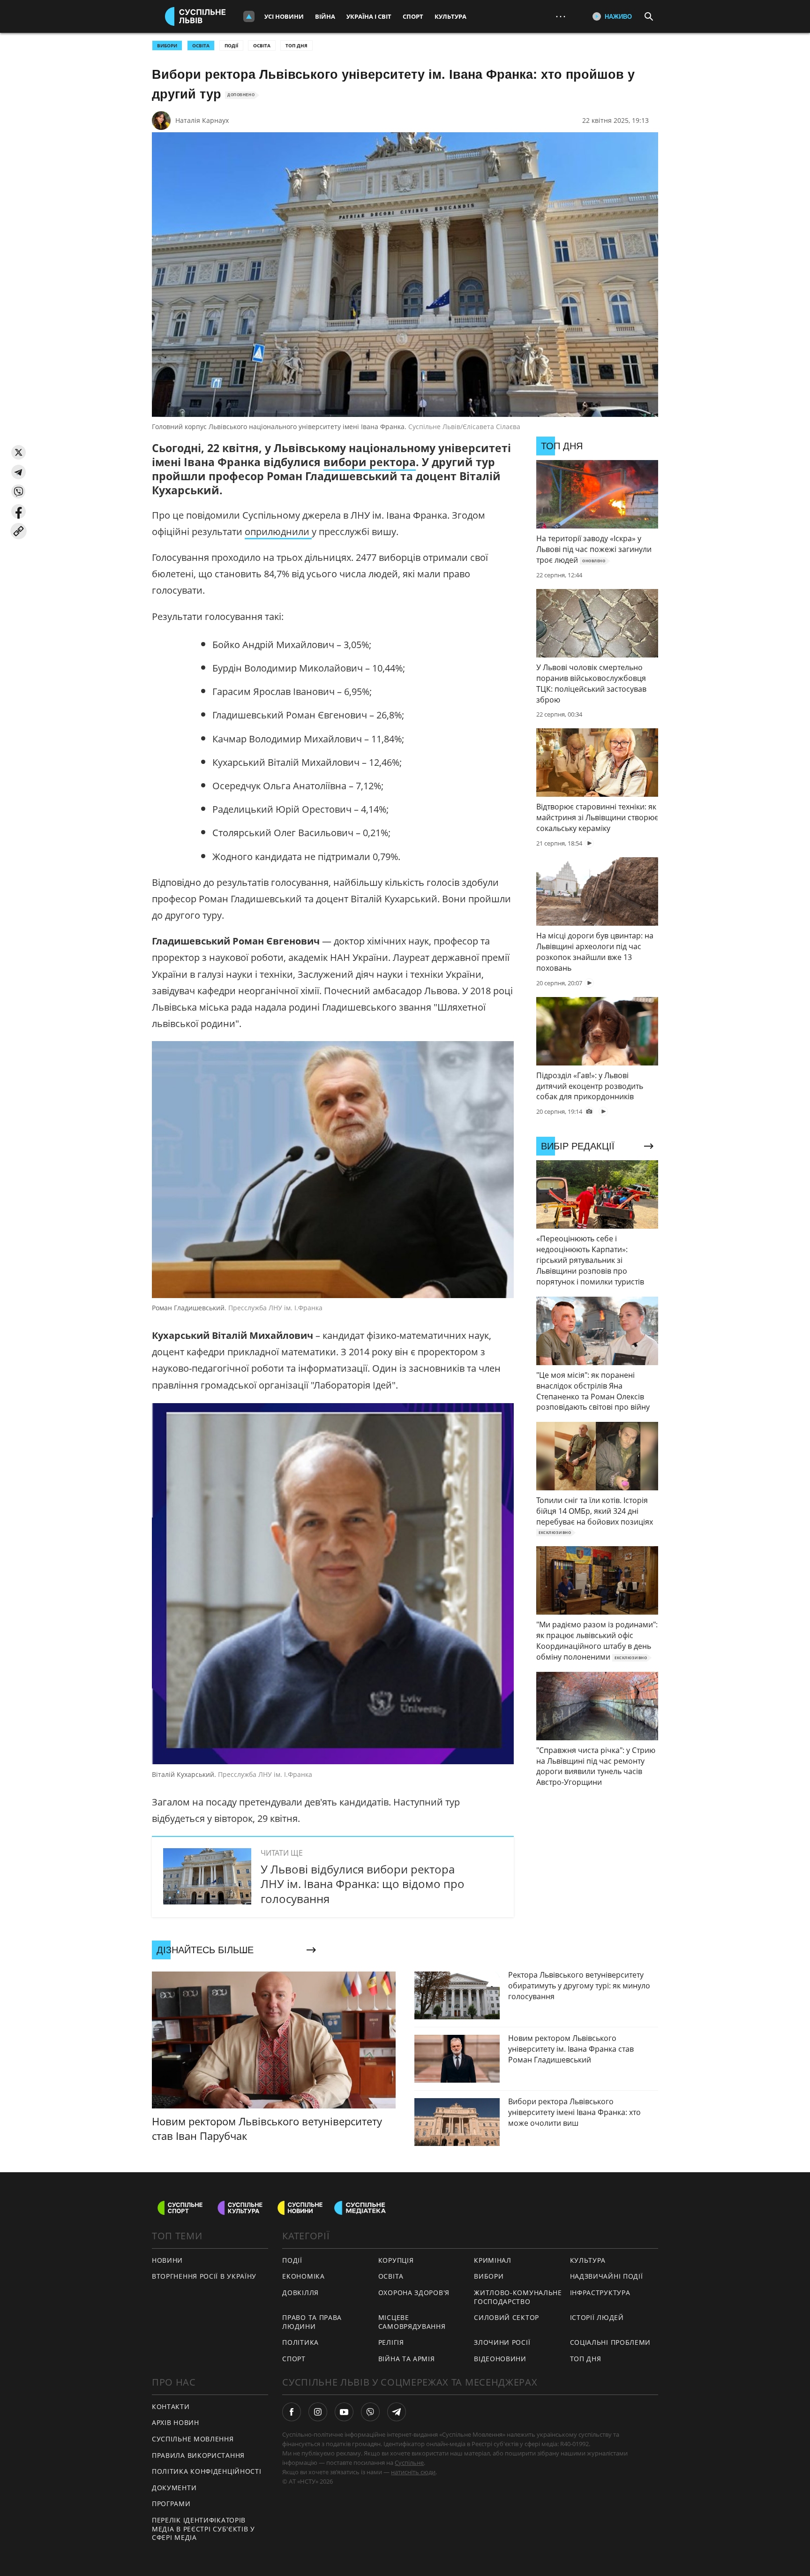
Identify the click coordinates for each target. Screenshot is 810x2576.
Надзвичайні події (607, 2276)
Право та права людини (312, 2322)
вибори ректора (370, 462)
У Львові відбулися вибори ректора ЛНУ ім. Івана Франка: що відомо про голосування (363, 1884)
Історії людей (597, 2317)
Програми (171, 2504)
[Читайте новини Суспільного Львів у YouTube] (344, 2412)
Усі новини (284, 16)
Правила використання (198, 2455)
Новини (167, 2260)
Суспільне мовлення (193, 2439)
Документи (174, 2488)
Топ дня (296, 45)
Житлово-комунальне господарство (518, 2297)
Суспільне (409, 2463)
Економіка (303, 2276)
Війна (325, 16)
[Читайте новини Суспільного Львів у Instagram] (318, 2412)
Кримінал (493, 2260)
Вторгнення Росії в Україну (204, 2276)
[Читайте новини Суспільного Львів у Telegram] (397, 2412)
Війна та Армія (407, 2359)
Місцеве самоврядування (412, 2322)
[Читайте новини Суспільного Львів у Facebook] (292, 2412)
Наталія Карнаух (202, 120)
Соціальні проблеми (611, 2342)
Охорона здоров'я (414, 2293)
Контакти (171, 2406)
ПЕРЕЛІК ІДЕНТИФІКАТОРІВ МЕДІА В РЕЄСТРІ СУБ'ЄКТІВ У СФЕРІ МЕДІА (203, 2529)
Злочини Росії (502, 2342)
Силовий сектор (506, 2317)
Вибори (489, 2276)
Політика (300, 2342)
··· (561, 16)
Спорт (413, 16)
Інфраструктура (600, 2293)
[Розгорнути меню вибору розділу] (249, 16)
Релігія (391, 2342)
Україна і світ (369, 16)
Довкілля (300, 2293)
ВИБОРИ (167, 45)
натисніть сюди (413, 2472)
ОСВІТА (201, 45)
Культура (450, 16)
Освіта (262, 45)
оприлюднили (278, 532)
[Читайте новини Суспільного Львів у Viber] (370, 2412)
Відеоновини (500, 2359)
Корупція (396, 2260)
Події (231, 45)
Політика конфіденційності (207, 2471)
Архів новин (176, 2422)
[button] (19, 452)
